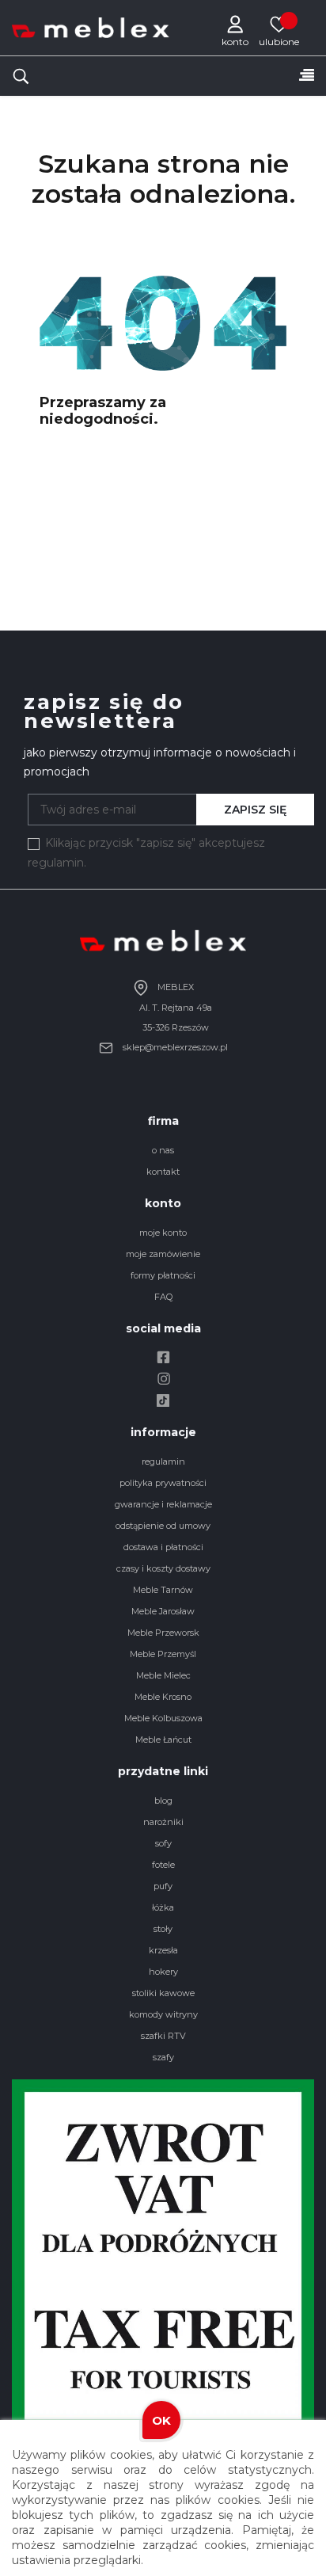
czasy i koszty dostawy (163, 1568)
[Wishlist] (279, 24)
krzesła (163, 1950)
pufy (163, 1886)
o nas (163, 1150)
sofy (163, 1843)
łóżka (163, 1907)
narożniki (163, 1822)
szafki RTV (163, 2036)
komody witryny (163, 2014)
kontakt (163, 1172)
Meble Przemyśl (163, 1654)
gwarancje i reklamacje (163, 1504)
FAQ (163, 1297)
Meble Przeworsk (163, 1633)
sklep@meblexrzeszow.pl (174, 1047)
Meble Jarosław (163, 1611)
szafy (163, 2057)
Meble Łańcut (163, 1740)
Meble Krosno (163, 1697)
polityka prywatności (163, 1483)
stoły (163, 1929)
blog (163, 1801)
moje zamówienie (163, 1254)
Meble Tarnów (163, 1590)
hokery (163, 1972)
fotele (163, 1865)
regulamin (163, 1461)
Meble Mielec (163, 1675)
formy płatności (163, 1275)
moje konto (163, 1233)
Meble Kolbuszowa (163, 1718)
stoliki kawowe (163, 1993)
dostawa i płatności (163, 1547)
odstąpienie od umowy (163, 1526)
